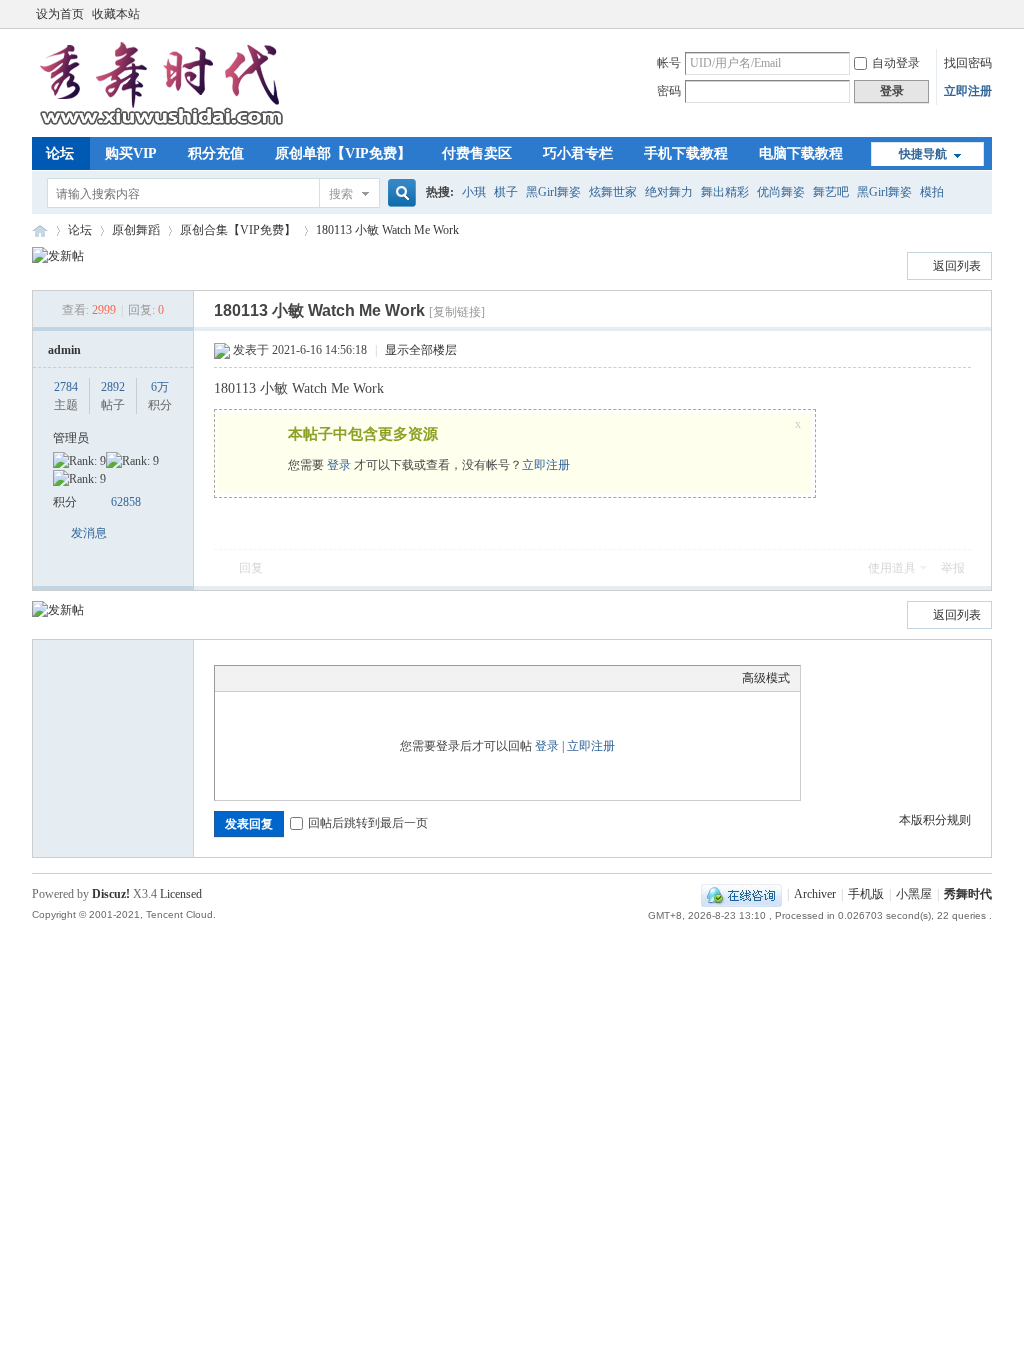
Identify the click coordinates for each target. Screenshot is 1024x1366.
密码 (669, 91)
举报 (953, 568)
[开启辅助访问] (987, 14)
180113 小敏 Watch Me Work (387, 230)
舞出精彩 (725, 192)
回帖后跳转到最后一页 (368, 823)
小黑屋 (914, 894)
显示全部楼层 (421, 350)
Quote (325, 678)
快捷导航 (923, 154)
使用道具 (892, 568)
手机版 (866, 894)
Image (275, 678)
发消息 (89, 533)
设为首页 (60, 14)
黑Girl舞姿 (553, 192)
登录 (339, 465)
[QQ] (741, 894)
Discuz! (111, 894)
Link (300, 678)
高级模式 (766, 678)
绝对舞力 (669, 192)
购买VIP (131, 153)
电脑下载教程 (801, 153)
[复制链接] (457, 312)
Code (350, 678)
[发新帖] (58, 256)
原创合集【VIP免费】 (238, 230)
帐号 (669, 63)
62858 (126, 502)
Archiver (815, 894)
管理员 (71, 438)
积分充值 (216, 153)
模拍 (932, 192)
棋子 (506, 192)
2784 (66, 387)
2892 (113, 387)
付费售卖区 (477, 153)
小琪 (474, 192)
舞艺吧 (831, 192)
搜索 (341, 194)
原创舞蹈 (136, 230)
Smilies (375, 678)
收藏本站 (116, 14)
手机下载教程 (686, 153)
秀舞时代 (40, 230)
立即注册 (968, 91)
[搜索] (399, 193)
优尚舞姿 (781, 192)
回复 (251, 568)
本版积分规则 (935, 820)
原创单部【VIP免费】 (343, 153)
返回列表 (957, 266)
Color (250, 678)
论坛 (60, 153)
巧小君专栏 (578, 153)
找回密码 (968, 63)
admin (64, 350)
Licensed (181, 894)
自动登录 (896, 63)
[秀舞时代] (162, 125)
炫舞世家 (613, 192)
